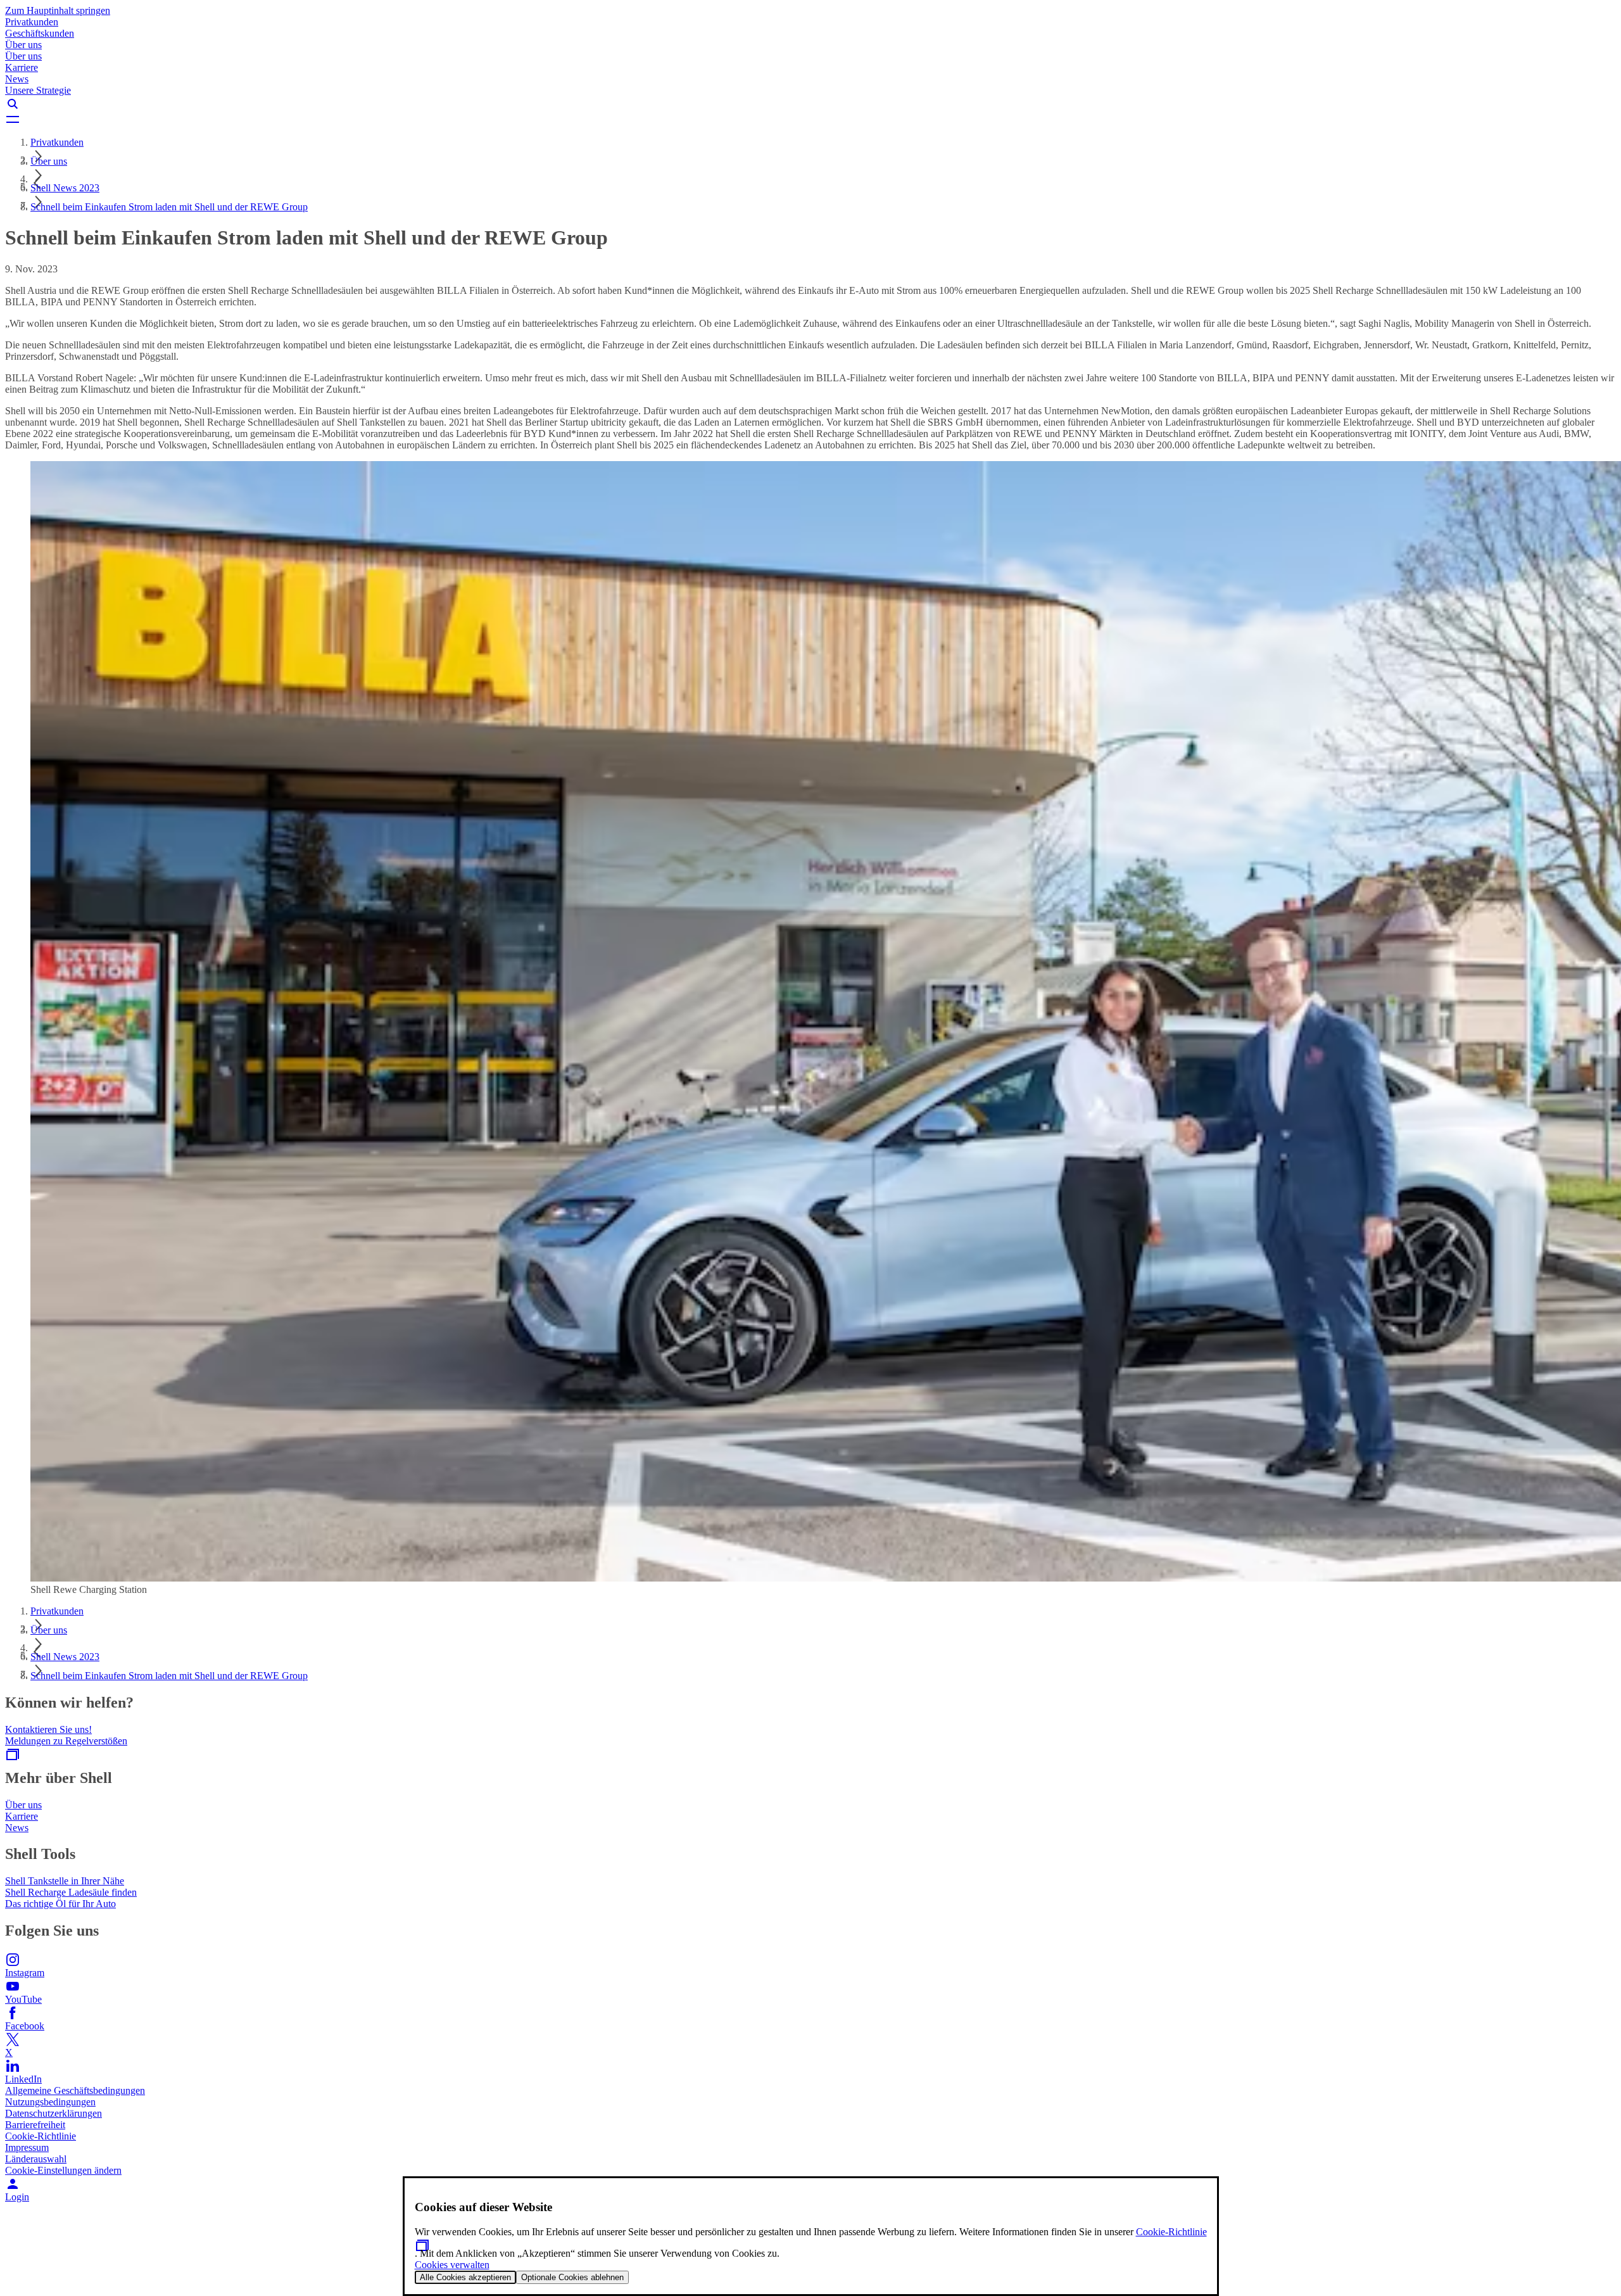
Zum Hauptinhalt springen (58, 10)
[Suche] (810, 104)
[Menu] (810, 119)
